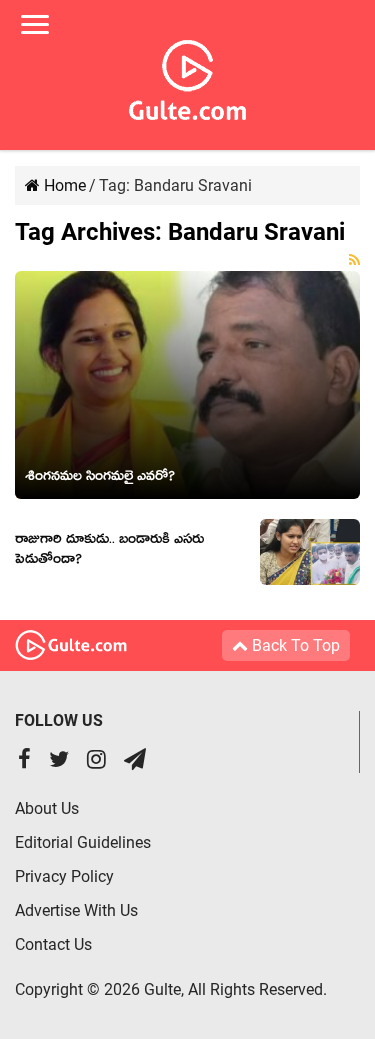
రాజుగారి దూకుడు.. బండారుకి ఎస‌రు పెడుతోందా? (109, 552)
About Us (47, 808)
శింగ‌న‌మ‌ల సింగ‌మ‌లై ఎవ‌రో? (100, 479)
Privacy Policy (64, 876)
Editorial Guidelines (83, 842)
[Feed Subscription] (354, 260)
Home (63, 185)
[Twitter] (59, 761)
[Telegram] (135, 761)
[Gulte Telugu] (187, 76)
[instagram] (96, 761)
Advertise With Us (76, 910)
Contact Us (53, 944)
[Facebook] (24, 761)
